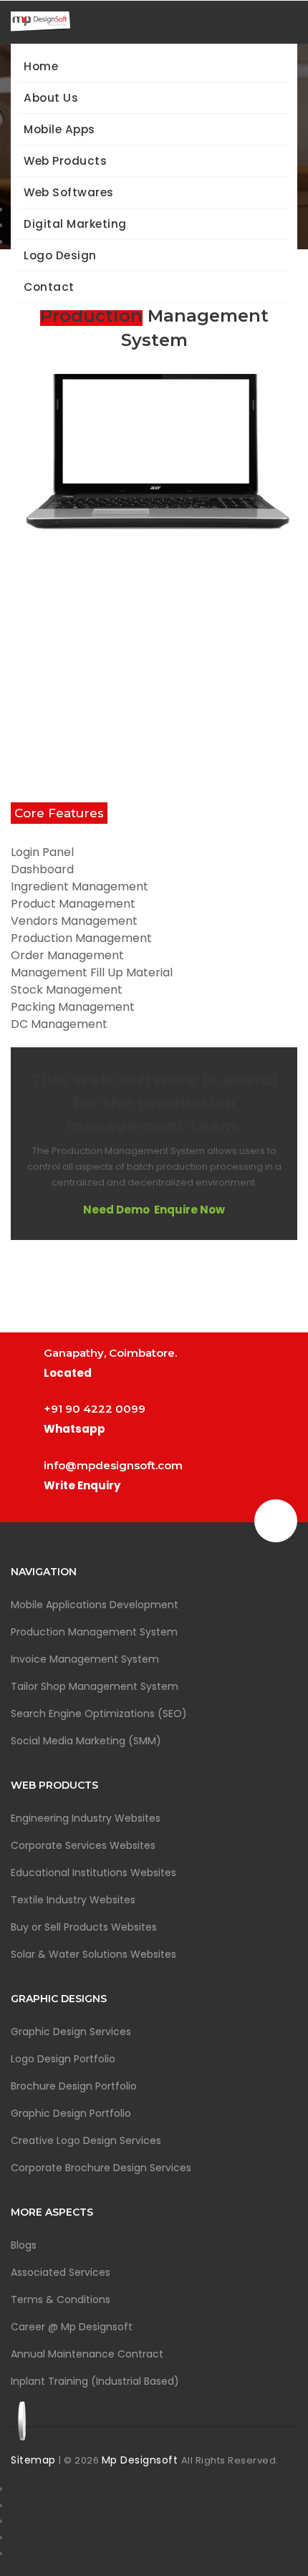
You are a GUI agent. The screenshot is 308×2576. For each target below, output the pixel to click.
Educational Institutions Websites (93, 1873)
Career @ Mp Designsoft (72, 2327)
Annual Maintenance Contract (87, 2354)
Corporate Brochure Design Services (101, 2168)
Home (41, 66)
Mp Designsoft (141, 2460)
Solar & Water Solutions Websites (93, 1954)
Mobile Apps (59, 129)
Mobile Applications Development (95, 1605)
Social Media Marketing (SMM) (86, 1741)
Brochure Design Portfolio (74, 2086)
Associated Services (61, 2272)
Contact (49, 287)
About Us (51, 98)
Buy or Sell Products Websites (84, 1927)
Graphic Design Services (71, 2032)
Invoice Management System (85, 1659)
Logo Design (60, 255)
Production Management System (94, 1632)
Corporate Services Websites (83, 1845)
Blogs (24, 2245)
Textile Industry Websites (73, 1900)
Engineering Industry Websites (86, 1818)
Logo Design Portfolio (63, 2059)
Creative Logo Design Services (86, 2140)
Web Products (65, 161)
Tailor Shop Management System (95, 1686)
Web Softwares (69, 192)
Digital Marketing (75, 224)
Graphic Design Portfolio (71, 2113)
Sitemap (35, 2460)
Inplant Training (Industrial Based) (95, 2381)
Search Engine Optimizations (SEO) (99, 1714)
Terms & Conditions (61, 2299)
